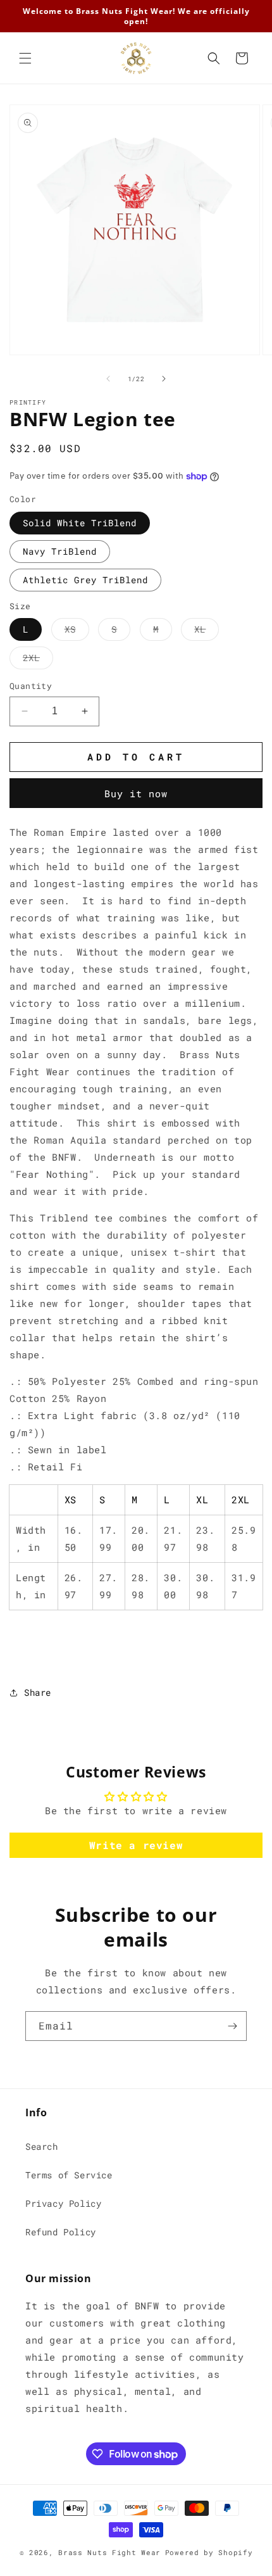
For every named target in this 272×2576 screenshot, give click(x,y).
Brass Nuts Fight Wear (109, 2552)
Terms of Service (69, 2175)
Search (42, 2146)
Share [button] (38, 1692)
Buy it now (136, 793)
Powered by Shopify (209, 2552)
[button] (25, 58)
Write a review (136, 1845)
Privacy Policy (63, 2203)
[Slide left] (108, 379)
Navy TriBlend (60, 551)
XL (207, 632)
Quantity (31, 686)
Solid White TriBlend (80, 523)
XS (77, 632)
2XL (38, 660)
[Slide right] (164, 379)
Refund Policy (61, 2232)
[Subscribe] (232, 2026)
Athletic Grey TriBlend (85, 580)
